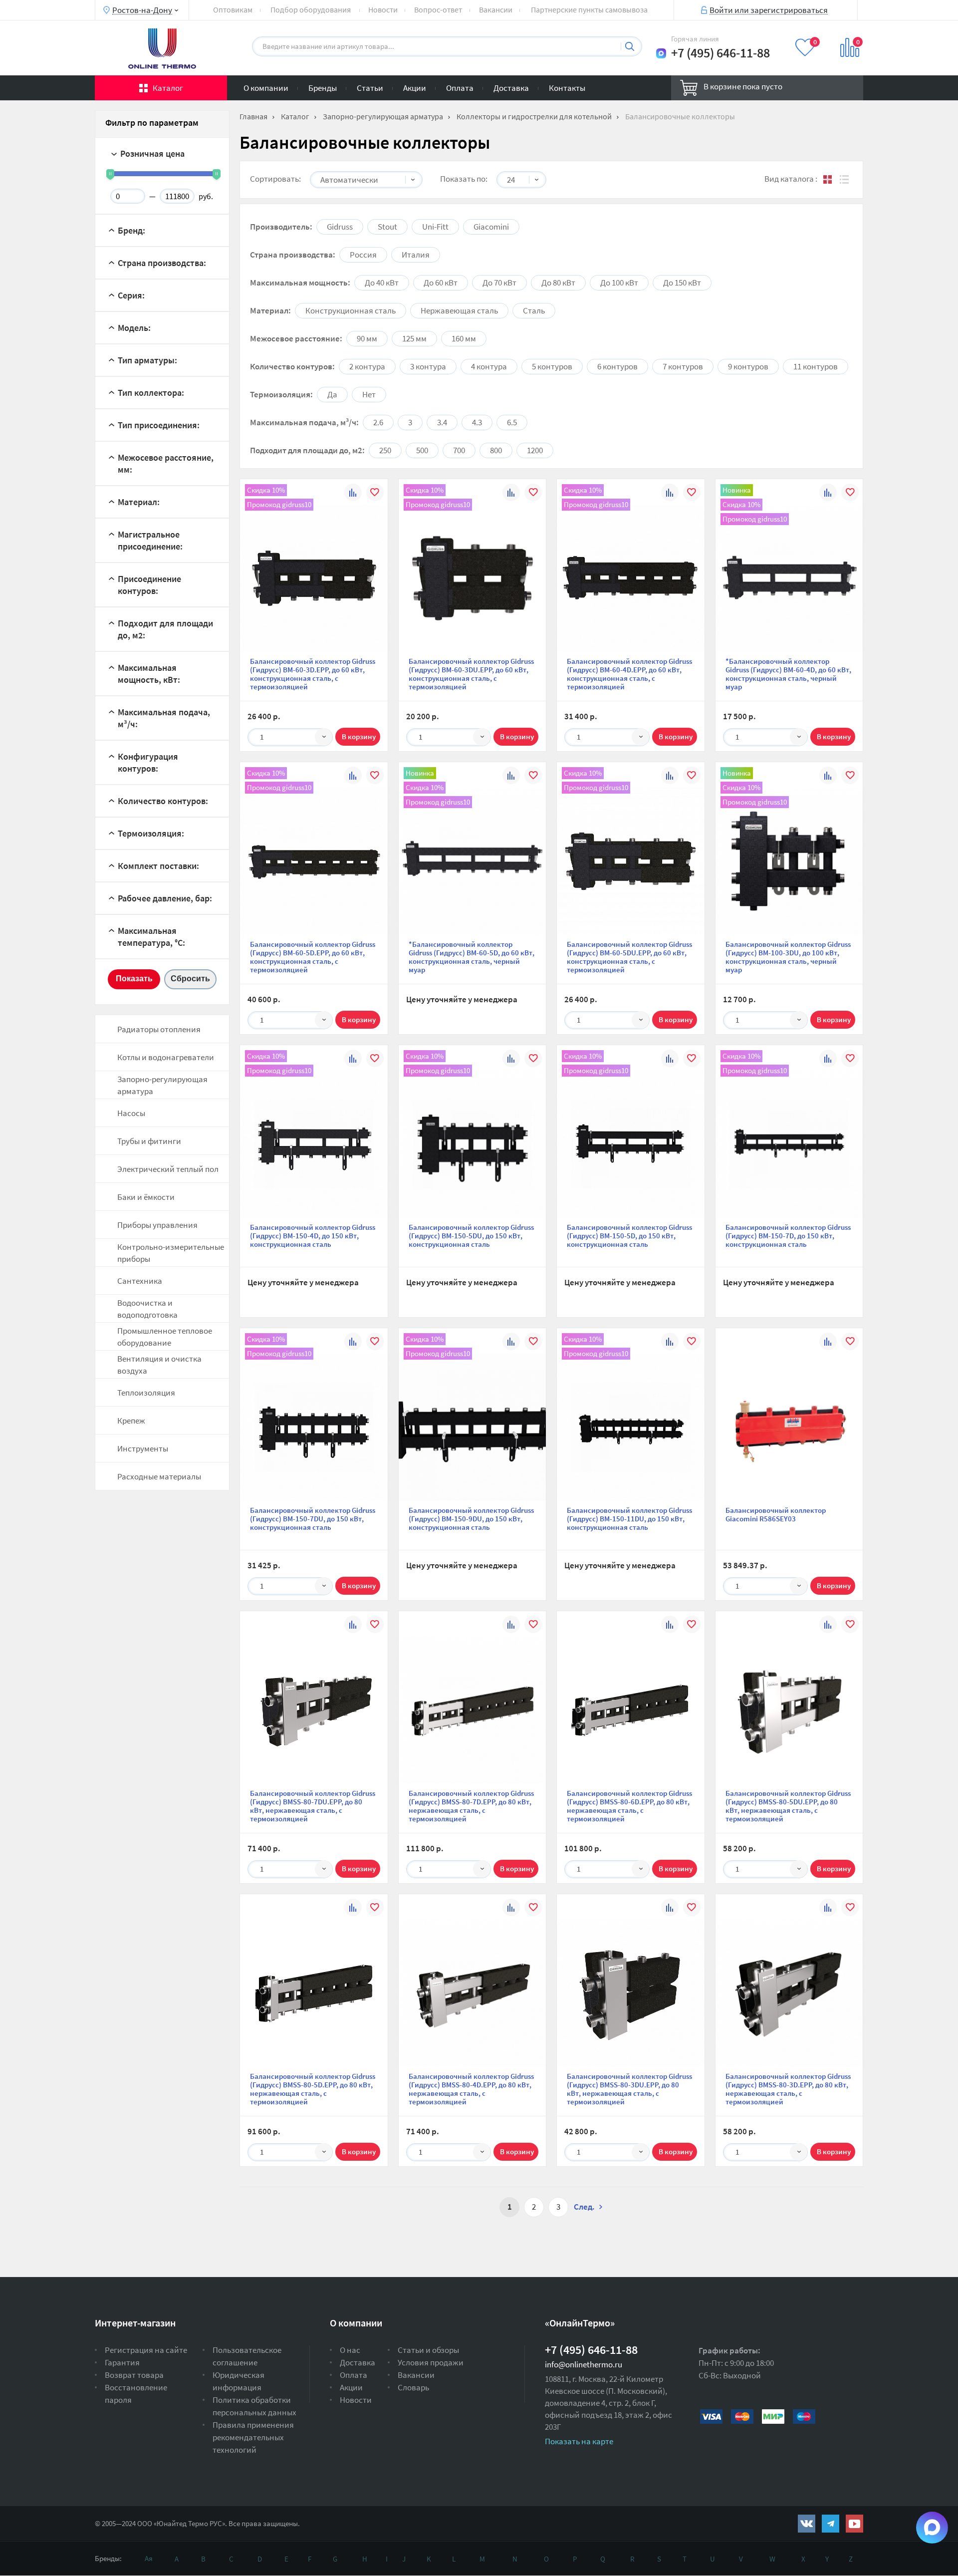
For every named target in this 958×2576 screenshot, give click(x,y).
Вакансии (496, 9)
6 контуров (617, 366)
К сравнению (353, 494)
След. (584, 2207)
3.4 (442, 422)
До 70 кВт (499, 283)
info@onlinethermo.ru (584, 2364)
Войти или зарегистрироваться (769, 9)
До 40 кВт (382, 283)
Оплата (460, 88)
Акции (415, 88)
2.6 (378, 422)
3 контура (428, 366)
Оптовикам (233, 9)
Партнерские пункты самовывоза (589, 9)
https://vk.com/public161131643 (807, 2524)
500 (422, 450)
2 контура (367, 366)
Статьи (370, 88)
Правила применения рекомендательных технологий (253, 2437)
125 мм (414, 338)
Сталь (534, 310)
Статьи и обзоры (428, 2350)
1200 (535, 450)
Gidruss (340, 227)
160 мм (464, 338)
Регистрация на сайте (146, 2350)
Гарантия (122, 2362)
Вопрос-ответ (438, 9)
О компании (266, 88)
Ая (149, 2558)
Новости (383, 9)
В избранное (375, 494)
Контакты (567, 88)
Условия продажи (431, 2362)
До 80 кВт (558, 283)
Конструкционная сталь (351, 310)
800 (496, 450)
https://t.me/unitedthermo (831, 2524)
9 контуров (748, 366)
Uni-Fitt (435, 227)
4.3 (477, 422)
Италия (416, 255)
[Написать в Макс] (661, 53)
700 (459, 450)
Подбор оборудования (311, 9)
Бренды (323, 88)
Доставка (511, 88)
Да (332, 394)
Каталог (168, 88)
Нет (369, 394)
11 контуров (816, 366)
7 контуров (683, 366)
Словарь (413, 2387)
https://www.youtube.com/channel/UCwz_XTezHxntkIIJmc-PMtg (854, 2524)
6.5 (512, 422)
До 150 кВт (682, 283)
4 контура (489, 366)
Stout (387, 227)
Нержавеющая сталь (459, 310)
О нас (350, 2350)
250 (385, 450)
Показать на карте (579, 2441)
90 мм (367, 338)
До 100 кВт (619, 283)
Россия (363, 255)
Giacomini (491, 227)
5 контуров (552, 366)
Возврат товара (134, 2375)
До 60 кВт (441, 283)
